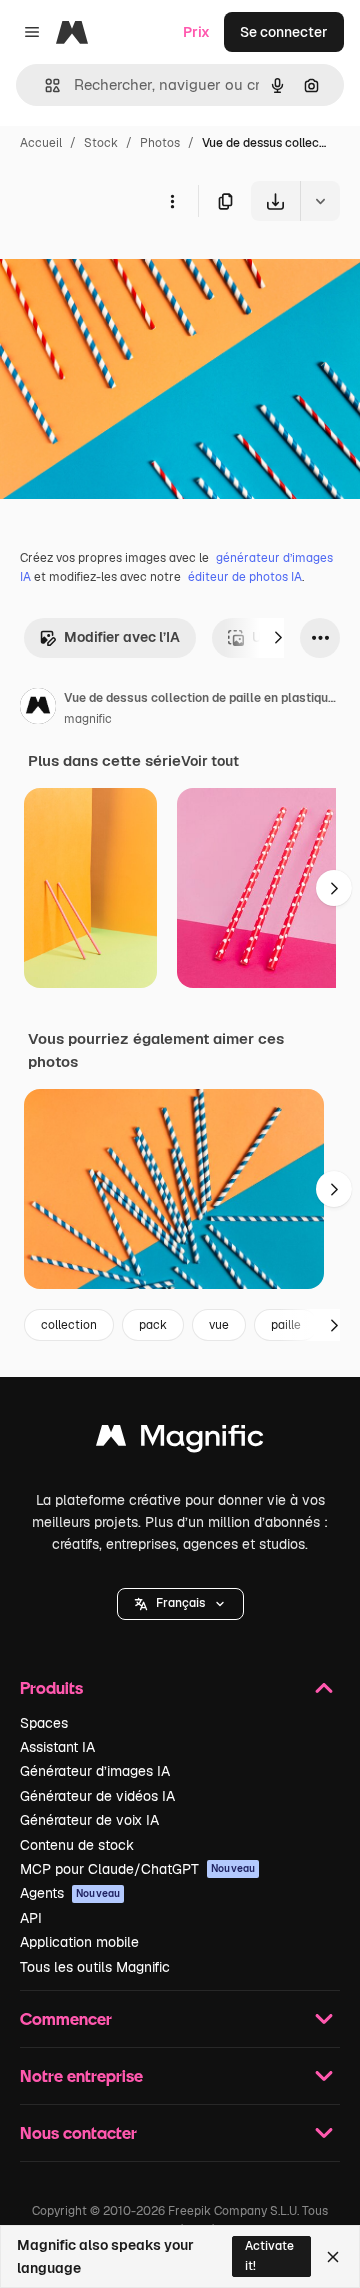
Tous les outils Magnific (95, 1967)
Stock (101, 143)
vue (219, 1325)
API (31, 1918)
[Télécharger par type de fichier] (320, 201)
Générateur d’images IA (95, 1771)
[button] (180, 1604)
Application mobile (79, 1942)
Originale (132, 267)
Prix (196, 32)
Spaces (44, 1723)
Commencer (66, 2018)
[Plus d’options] (172, 201)
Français (180, 1603)
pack (153, 1325)
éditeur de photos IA (245, 577)
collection (69, 1325)
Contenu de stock (77, 1845)
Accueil (41, 143)
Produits (51, 1687)
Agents (70, 1893)
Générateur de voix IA (89, 1820)
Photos (160, 143)
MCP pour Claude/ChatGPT (137, 1869)
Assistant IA (57, 1747)
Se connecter (284, 32)
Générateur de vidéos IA (97, 1796)
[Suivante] (278, 638)
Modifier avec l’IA (122, 637)
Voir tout (210, 761)
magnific (88, 719)
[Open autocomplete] (44, 85)
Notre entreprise (81, 2075)
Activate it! (269, 2255)
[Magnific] (180, 1440)
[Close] (333, 2257)
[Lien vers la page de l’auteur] (38, 709)
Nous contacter (78, 2132)
